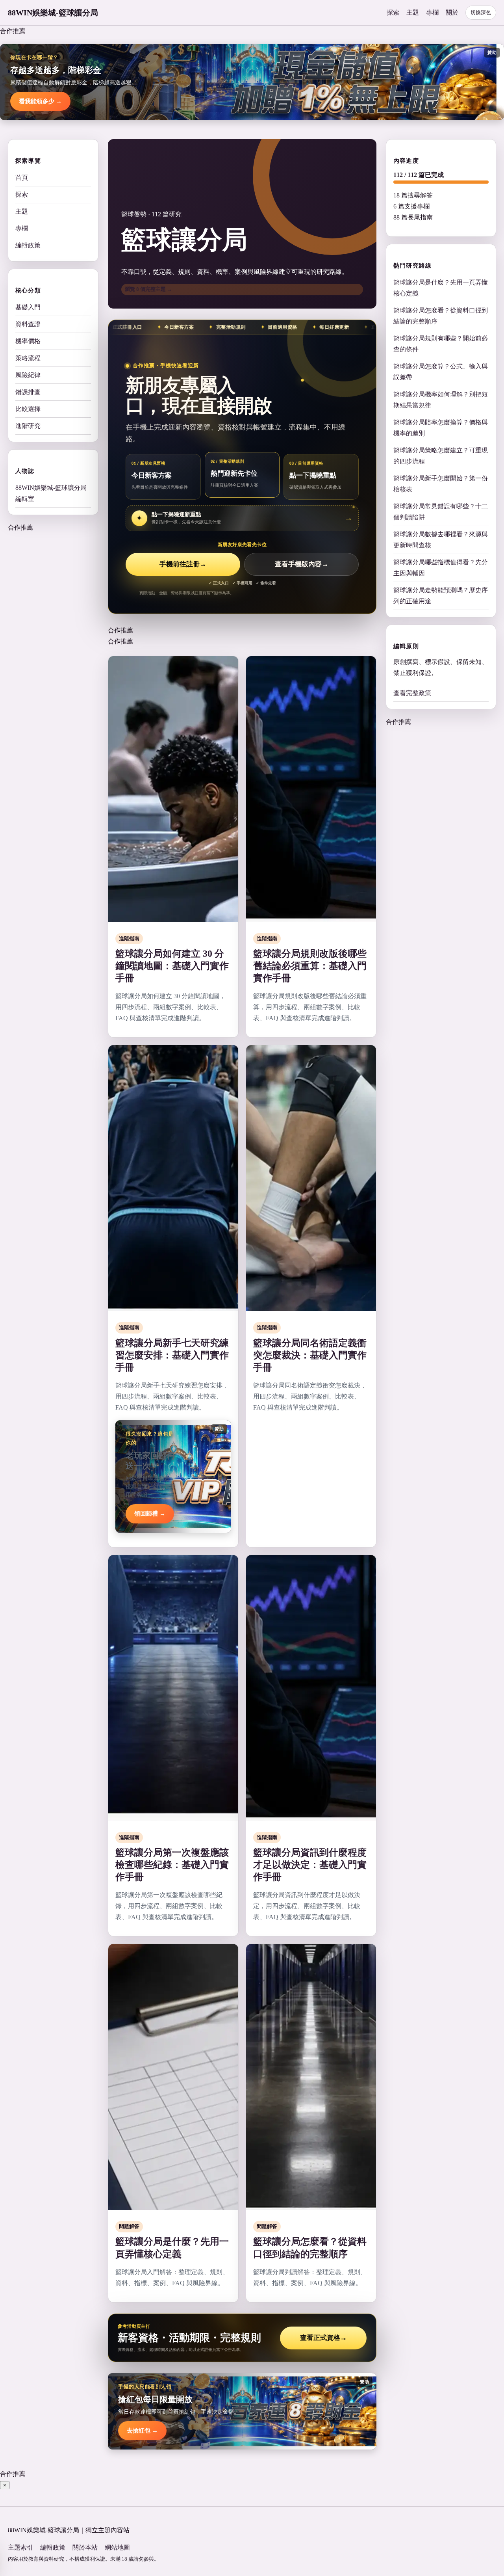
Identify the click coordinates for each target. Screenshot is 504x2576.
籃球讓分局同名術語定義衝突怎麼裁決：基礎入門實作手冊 (310, 1355)
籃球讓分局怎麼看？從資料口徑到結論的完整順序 (441, 316)
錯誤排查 (28, 392)
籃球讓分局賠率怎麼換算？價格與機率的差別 (441, 428)
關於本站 (85, 2547)
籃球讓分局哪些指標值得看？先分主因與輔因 (441, 568)
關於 (452, 12)
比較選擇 (28, 409)
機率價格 (28, 341)
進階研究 (28, 426)
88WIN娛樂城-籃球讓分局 (53, 13)
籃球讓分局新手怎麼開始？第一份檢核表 (441, 484)
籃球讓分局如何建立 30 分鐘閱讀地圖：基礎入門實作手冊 (172, 966)
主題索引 (20, 2547)
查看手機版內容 (302, 564)
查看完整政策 (412, 693)
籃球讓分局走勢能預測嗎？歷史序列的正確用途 (441, 596)
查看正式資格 (323, 2338)
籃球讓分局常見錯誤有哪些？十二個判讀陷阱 (441, 512)
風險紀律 (28, 375)
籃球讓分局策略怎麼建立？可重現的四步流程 (441, 456)
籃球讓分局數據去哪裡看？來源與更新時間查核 (441, 540)
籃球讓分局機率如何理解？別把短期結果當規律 (441, 400)
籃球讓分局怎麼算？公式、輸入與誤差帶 (441, 372)
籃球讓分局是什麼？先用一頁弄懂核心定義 (441, 288)
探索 (393, 12)
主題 (413, 12)
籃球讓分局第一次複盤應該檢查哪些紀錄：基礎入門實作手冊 (172, 1865)
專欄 (432, 12)
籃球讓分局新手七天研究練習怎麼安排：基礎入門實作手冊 (172, 1355)
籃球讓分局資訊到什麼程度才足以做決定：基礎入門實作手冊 (310, 1865)
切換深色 (481, 12)
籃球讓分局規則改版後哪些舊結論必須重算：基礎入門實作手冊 (310, 966)
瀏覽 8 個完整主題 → (148, 289)
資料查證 (28, 324)
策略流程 (28, 358)
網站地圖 (117, 2547)
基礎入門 (28, 307)
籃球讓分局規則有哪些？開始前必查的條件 (441, 344)
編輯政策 (28, 245)
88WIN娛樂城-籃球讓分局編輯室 (51, 493)
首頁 (22, 178)
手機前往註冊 (183, 564)
